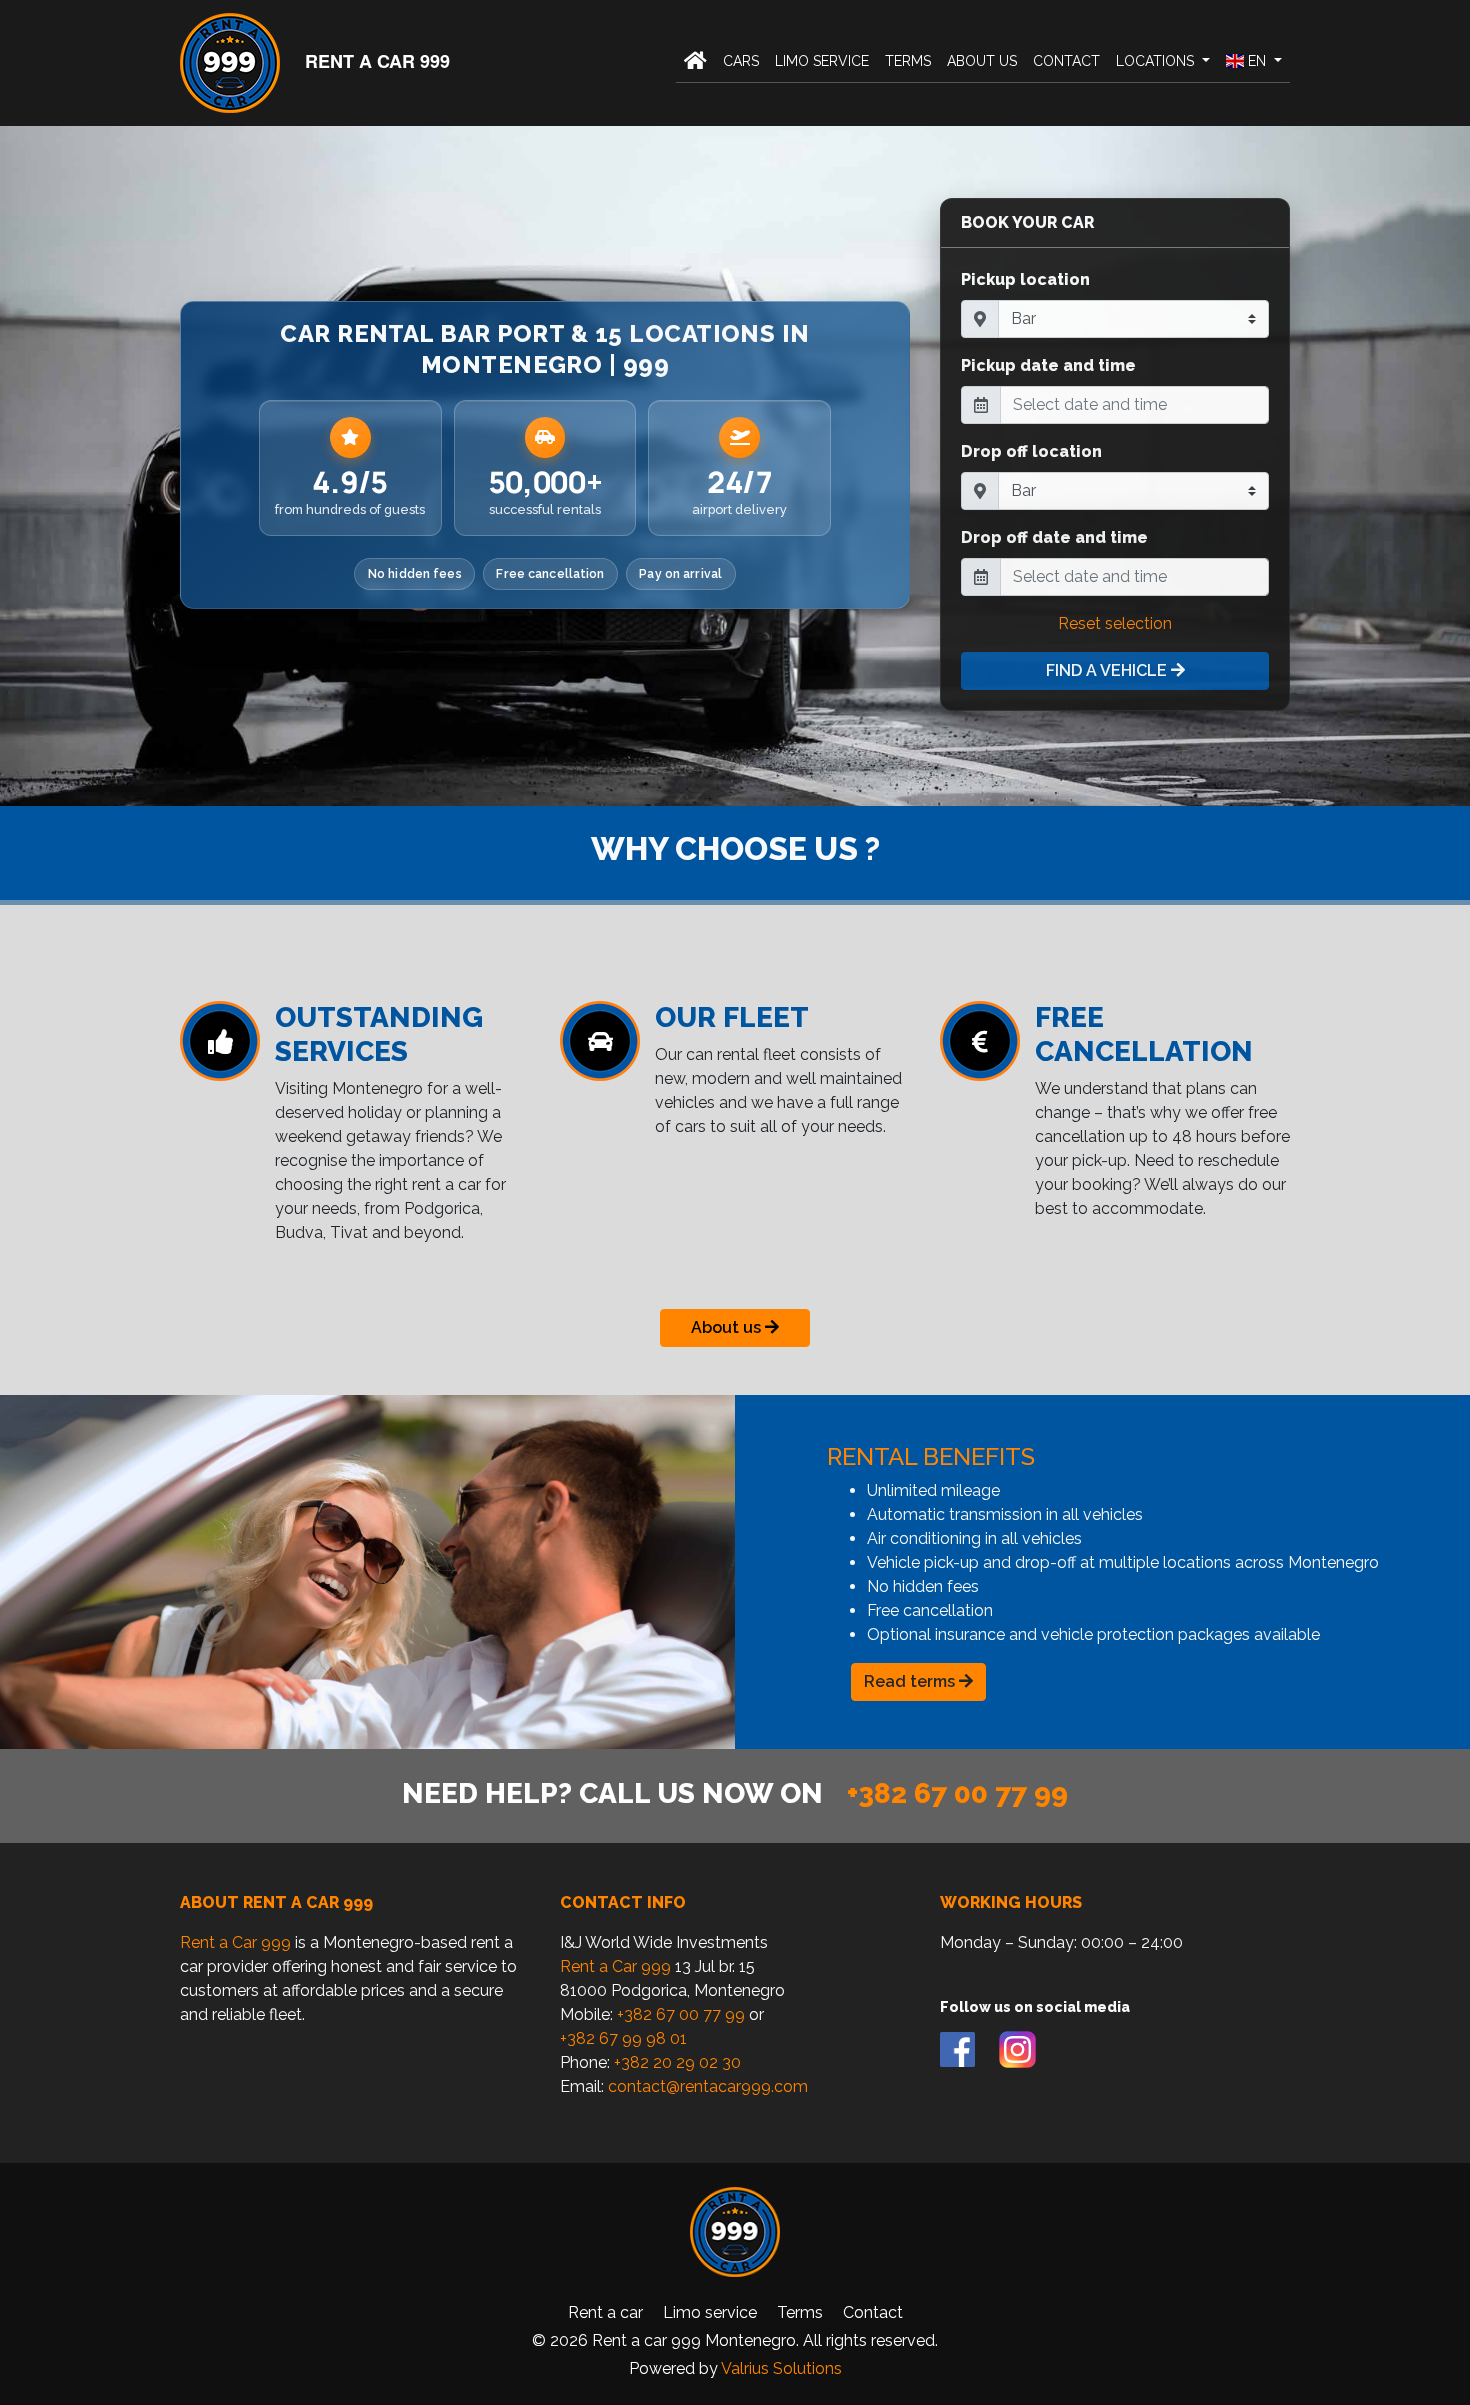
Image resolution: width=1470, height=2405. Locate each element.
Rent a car (605, 2312)
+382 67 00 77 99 (957, 1793)
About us (982, 61)
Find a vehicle (1108, 670)
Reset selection (1115, 623)
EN (1257, 61)
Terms (908, 61)
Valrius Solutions (781, 2368)
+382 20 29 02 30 (677, 2062)
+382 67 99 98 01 (623, 2038)
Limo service (822, 61)
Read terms (911, 1681)
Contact (1066, 61)
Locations (1157, 61)
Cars (741, 61)
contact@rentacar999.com (708, 2086)
